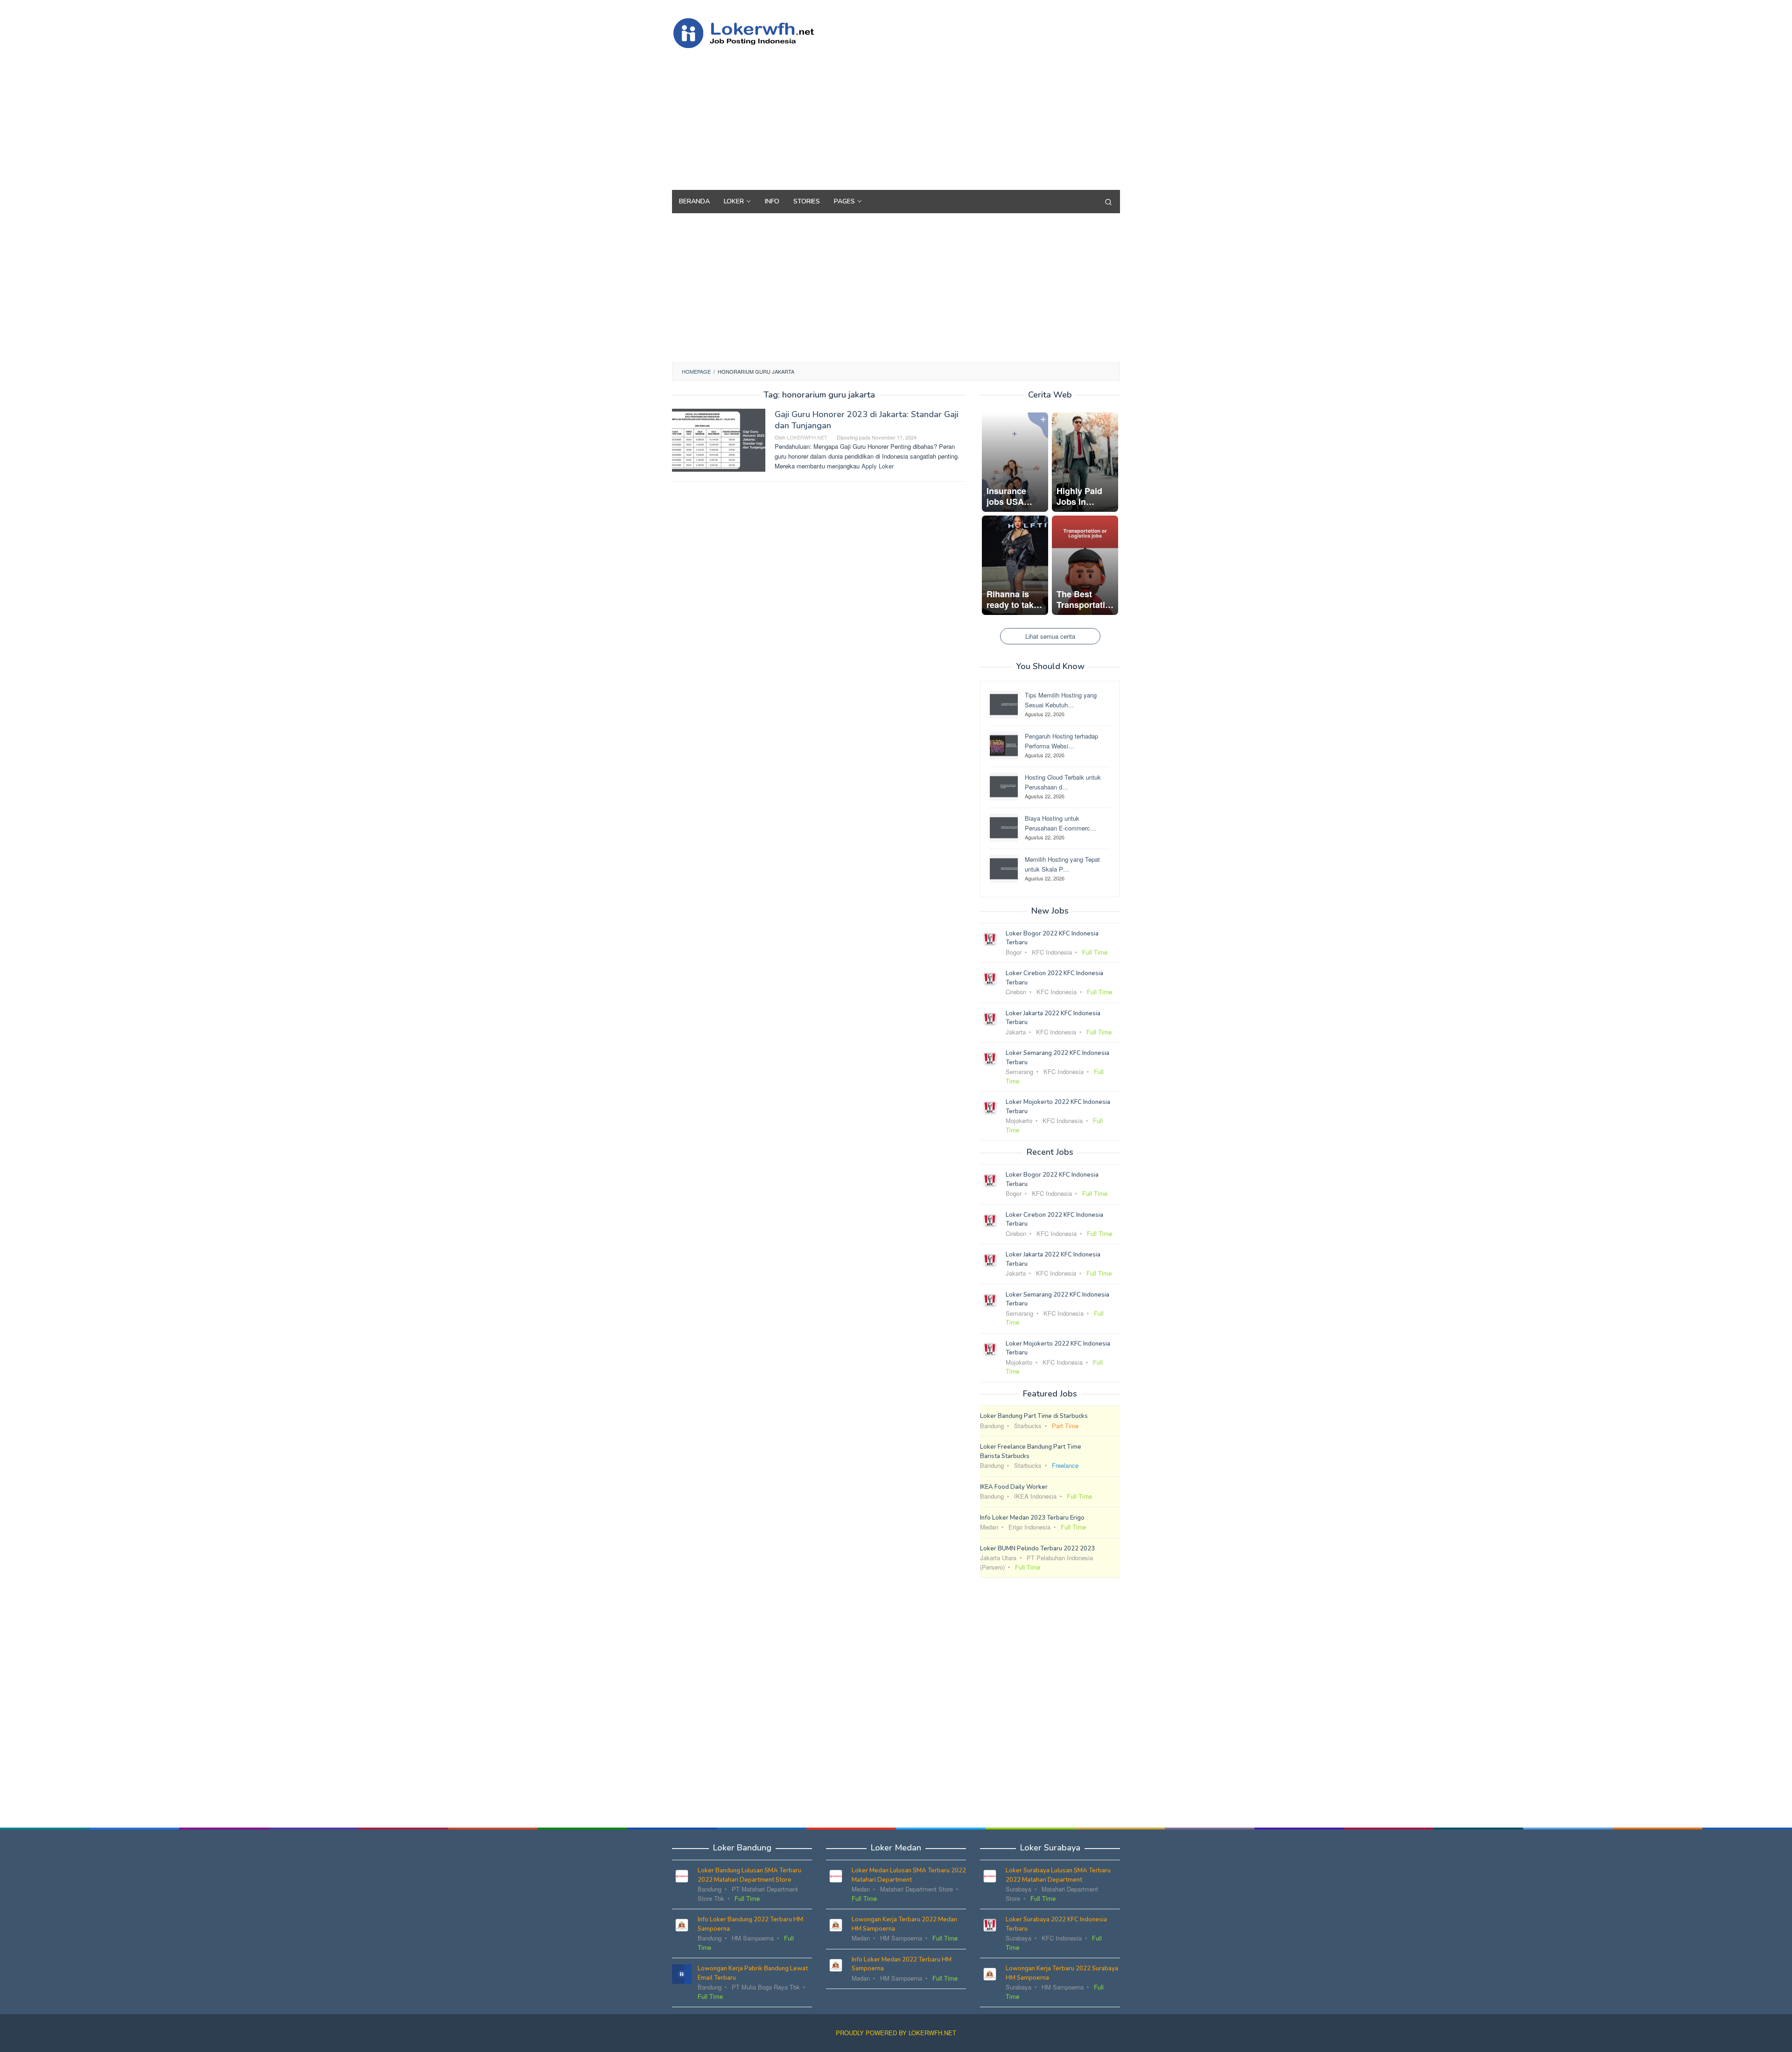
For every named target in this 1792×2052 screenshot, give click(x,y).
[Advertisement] (950, 115)
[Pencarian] (1108, 202)
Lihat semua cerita (1050, 636)
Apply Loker (878, 466)
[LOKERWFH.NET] (754, 32)
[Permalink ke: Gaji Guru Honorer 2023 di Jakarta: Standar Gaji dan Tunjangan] (719, 439)
